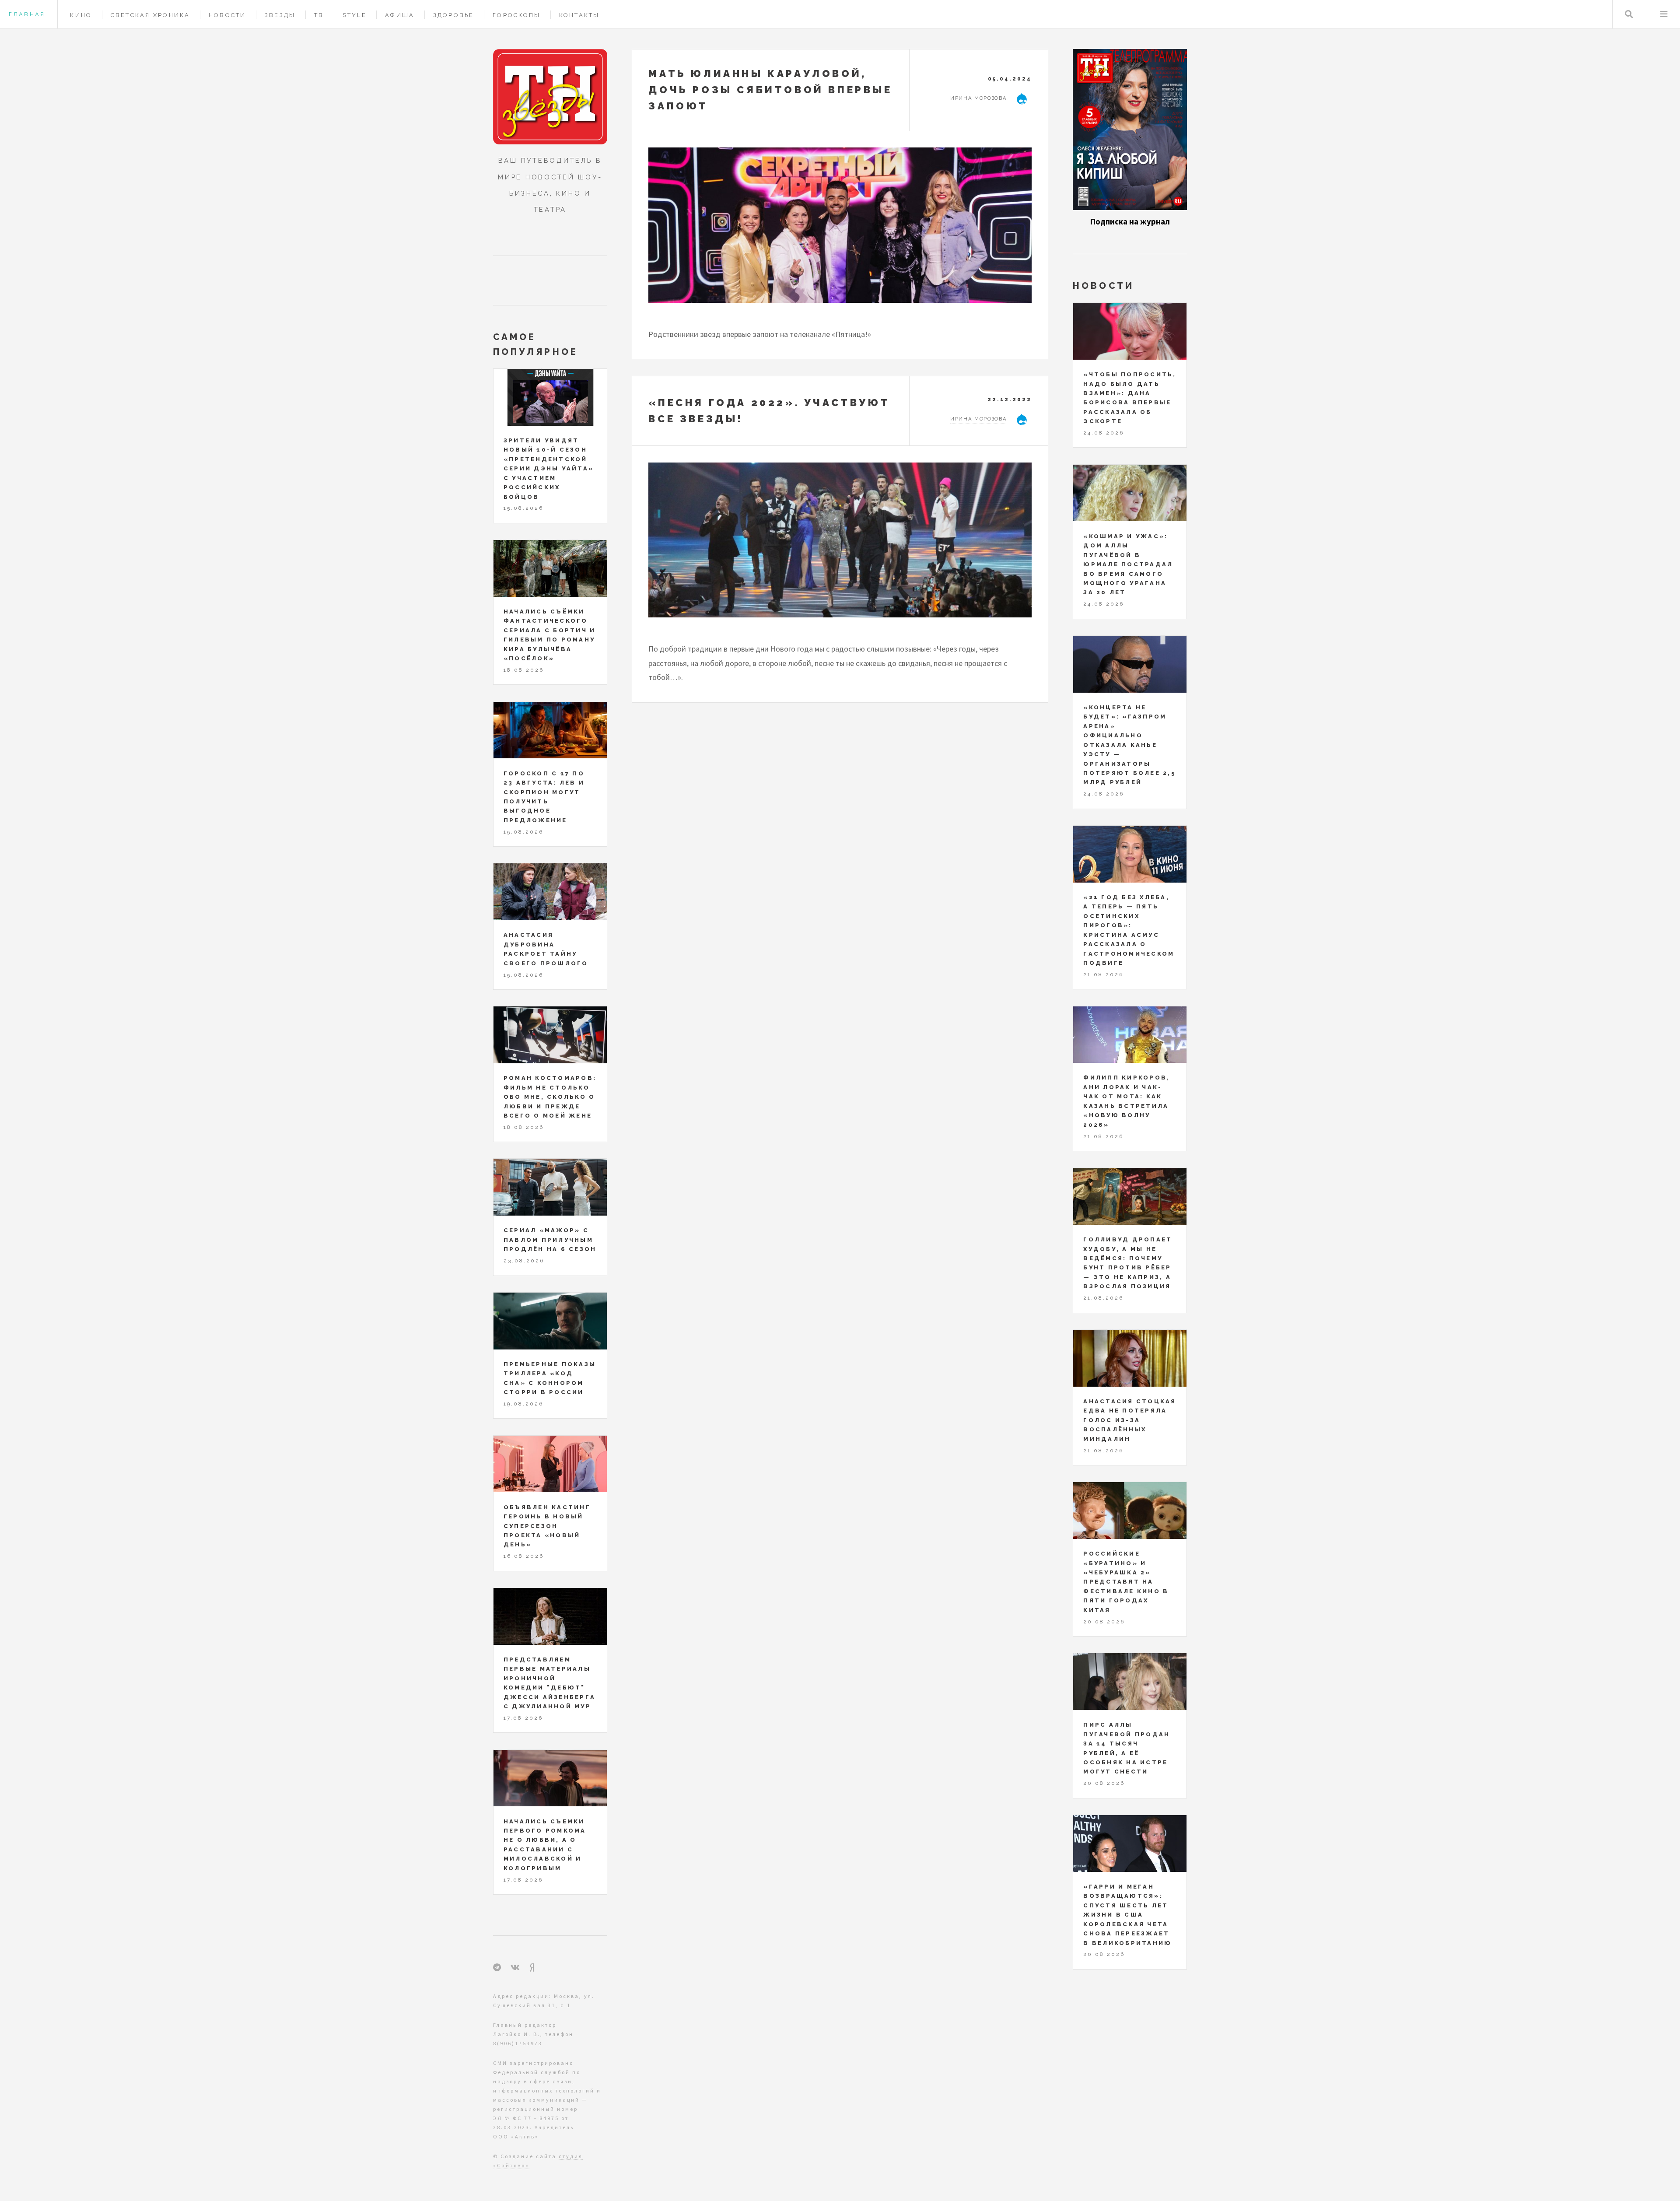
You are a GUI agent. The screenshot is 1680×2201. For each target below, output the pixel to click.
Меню (1664, 14)
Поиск (1629, 14)
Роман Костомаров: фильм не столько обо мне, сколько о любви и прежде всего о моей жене (550, 1097)
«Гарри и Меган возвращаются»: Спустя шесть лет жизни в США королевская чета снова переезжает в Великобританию (1127, 1915)
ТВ (319, 15)
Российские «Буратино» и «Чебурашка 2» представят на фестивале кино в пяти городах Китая (1126, 1582)
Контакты (579, 15)
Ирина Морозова (979, 98)
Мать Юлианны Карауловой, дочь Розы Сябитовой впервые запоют (770, 90)
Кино (81, 15)
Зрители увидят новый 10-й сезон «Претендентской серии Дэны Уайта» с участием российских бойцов (549, 469)
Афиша (400, 15)
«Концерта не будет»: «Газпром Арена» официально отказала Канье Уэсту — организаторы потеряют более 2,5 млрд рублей (1130, 745)
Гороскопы (516, 15)
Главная (27, 14)
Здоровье (454, 15)
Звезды (280, 15)
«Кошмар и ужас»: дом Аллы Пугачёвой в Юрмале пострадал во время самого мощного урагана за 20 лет (1128, 564)
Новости (227, 15)
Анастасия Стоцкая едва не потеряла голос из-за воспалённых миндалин (1130, 1420)
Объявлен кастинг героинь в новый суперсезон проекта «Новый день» (547, 1526)
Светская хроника (150, 15)
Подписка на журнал (1130, 222)
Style (355, 15)
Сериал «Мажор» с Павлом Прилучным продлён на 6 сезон (550, 1240)
